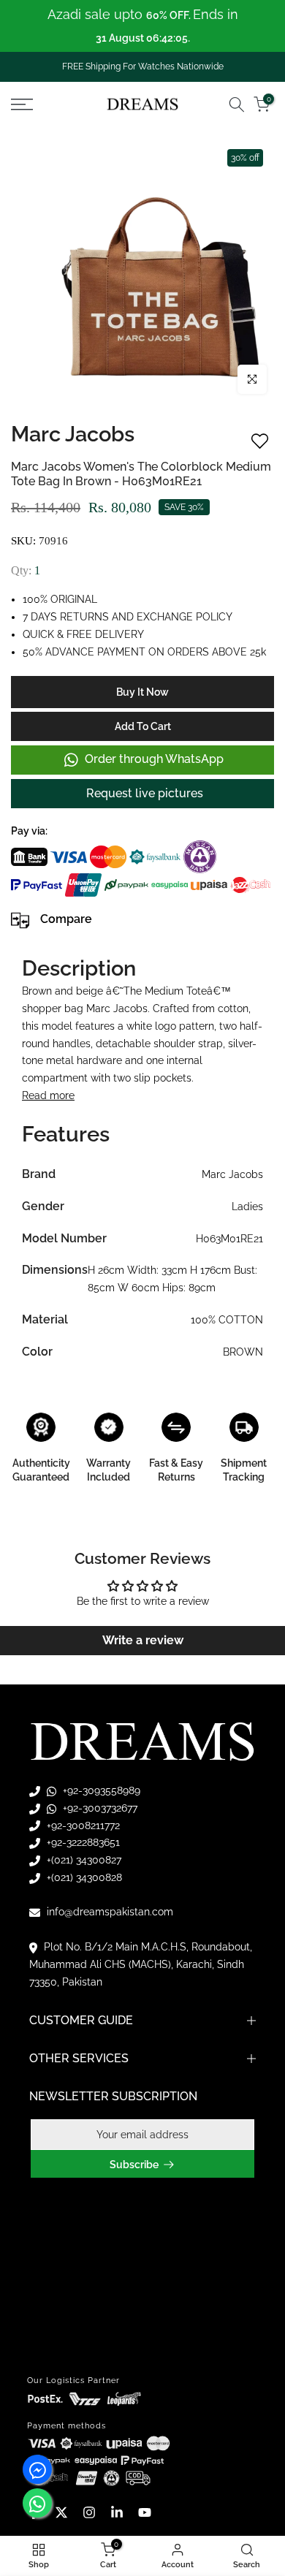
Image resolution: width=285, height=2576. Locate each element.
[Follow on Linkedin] (117, 2512)
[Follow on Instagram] (89, 2512)
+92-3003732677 (99, 1808)
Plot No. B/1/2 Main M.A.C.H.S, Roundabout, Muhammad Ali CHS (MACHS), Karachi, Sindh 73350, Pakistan (141, 1964)
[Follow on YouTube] (145, 2512)
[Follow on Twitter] (61, 2512)
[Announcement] (142, 26)
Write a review (143, 1640)
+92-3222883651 (82, 1842)
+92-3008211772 (82, 1825)
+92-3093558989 (100, 1790)
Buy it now (142, 692)
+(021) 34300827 (83, 1860)
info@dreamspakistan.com (109, 1912)
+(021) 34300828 (83, 1877)
